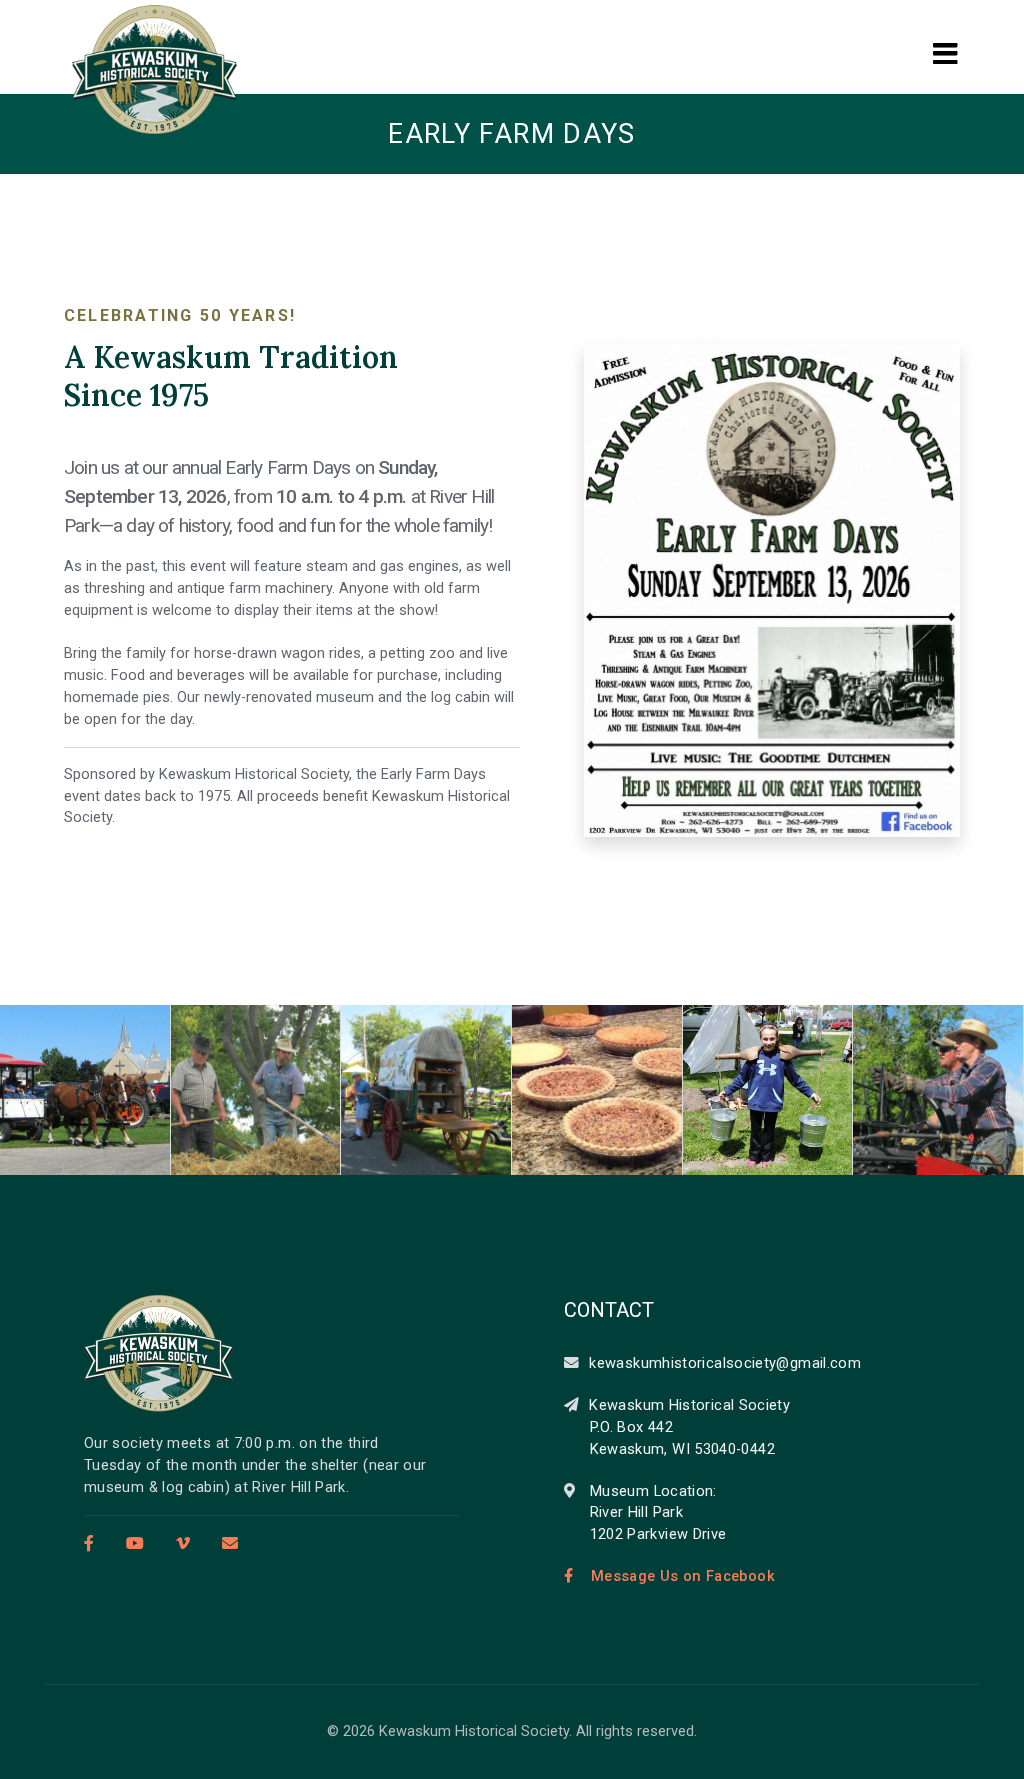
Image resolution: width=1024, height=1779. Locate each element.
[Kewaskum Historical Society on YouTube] (135, 1543)
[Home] (159, 1353)
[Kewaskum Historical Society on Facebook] (94, 1543)
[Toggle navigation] (945, 37)
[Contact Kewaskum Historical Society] (225, 1543)
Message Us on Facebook (683, 1576)
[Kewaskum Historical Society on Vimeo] (183, 1543)
